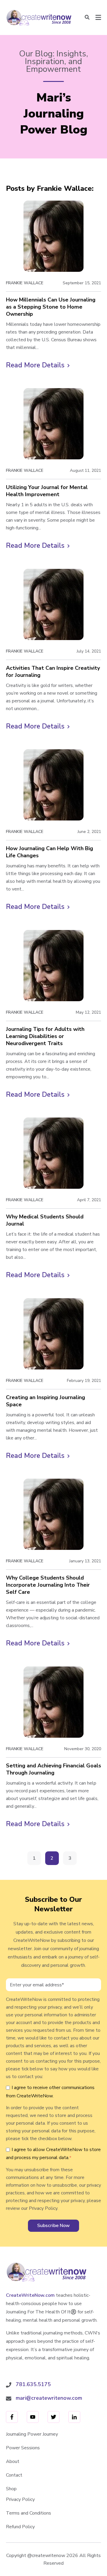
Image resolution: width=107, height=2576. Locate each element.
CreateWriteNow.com (30, 2295)
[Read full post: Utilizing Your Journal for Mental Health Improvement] (53, 424)
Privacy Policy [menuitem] (20, 2499)
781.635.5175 (33, 2384)
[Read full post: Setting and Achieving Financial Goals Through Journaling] (53, 1702)
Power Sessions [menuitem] (23, 2448)
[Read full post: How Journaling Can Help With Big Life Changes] (53, 785)
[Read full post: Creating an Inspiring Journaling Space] (53, 1334)
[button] (87, 18)
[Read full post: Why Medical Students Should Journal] (53, 1153)
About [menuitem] (13, 2461)
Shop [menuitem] (11, 2489)
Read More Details (38, 366)
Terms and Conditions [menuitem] (29, 2513)
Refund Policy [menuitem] (20, 2527)
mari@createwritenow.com (49, 2398)
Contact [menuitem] (14, 2475)
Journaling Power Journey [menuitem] (32, 2434)
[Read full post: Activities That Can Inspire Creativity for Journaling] (53, 604)
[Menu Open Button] (98, 18)
